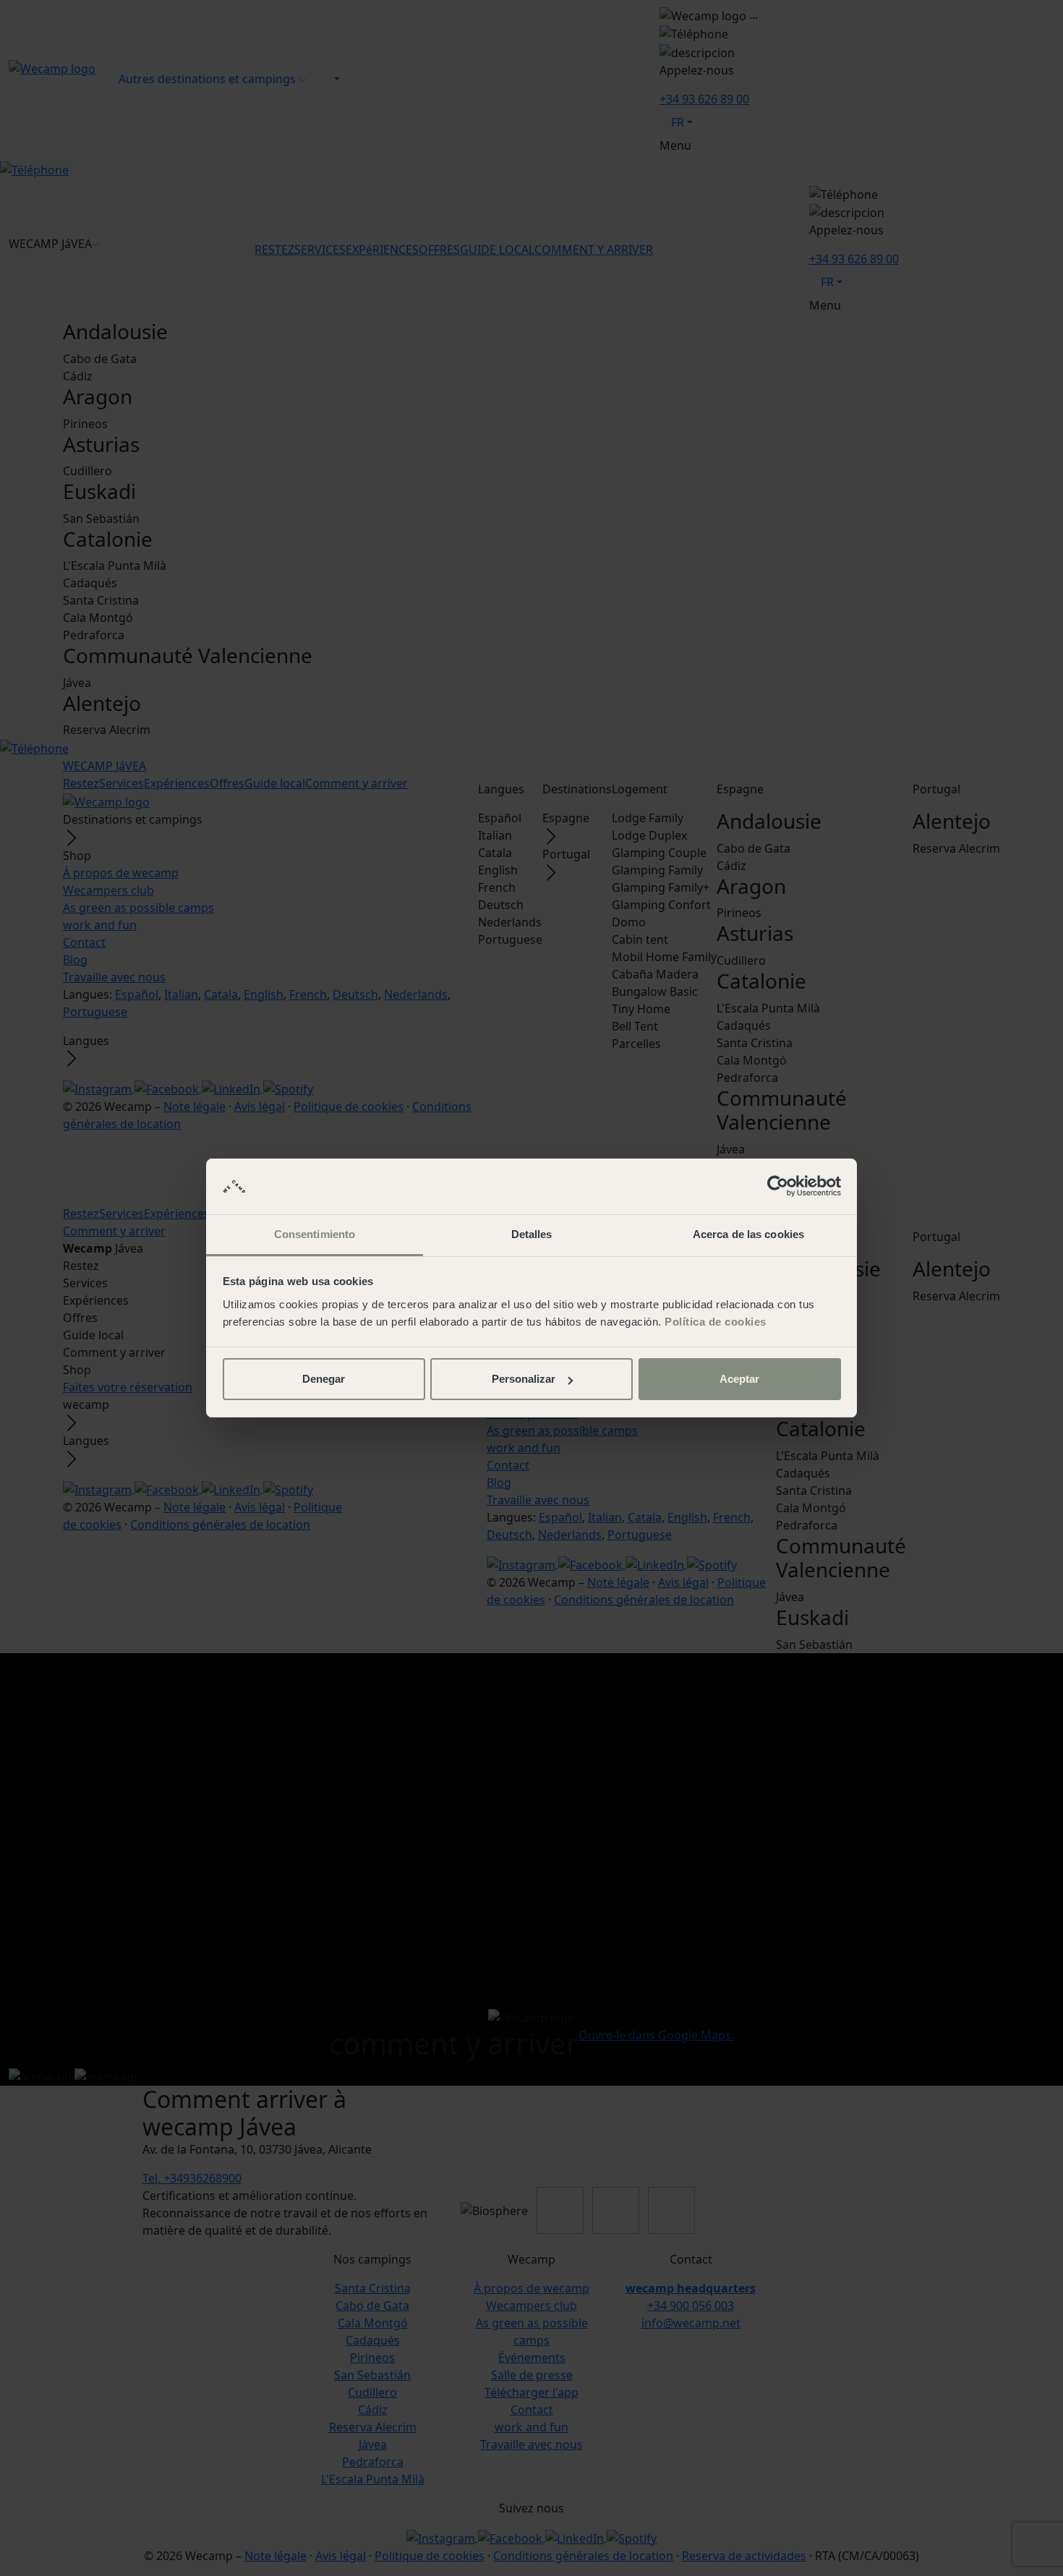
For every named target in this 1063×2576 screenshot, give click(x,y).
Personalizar (524, 1379)
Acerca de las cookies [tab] (748, 1234)
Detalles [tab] (532, 1234)
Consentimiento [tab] (315, 1234)
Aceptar (739, 1379)
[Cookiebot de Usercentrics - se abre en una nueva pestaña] (778, 1187)
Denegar (324, 1379)
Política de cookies (716, 1322)
